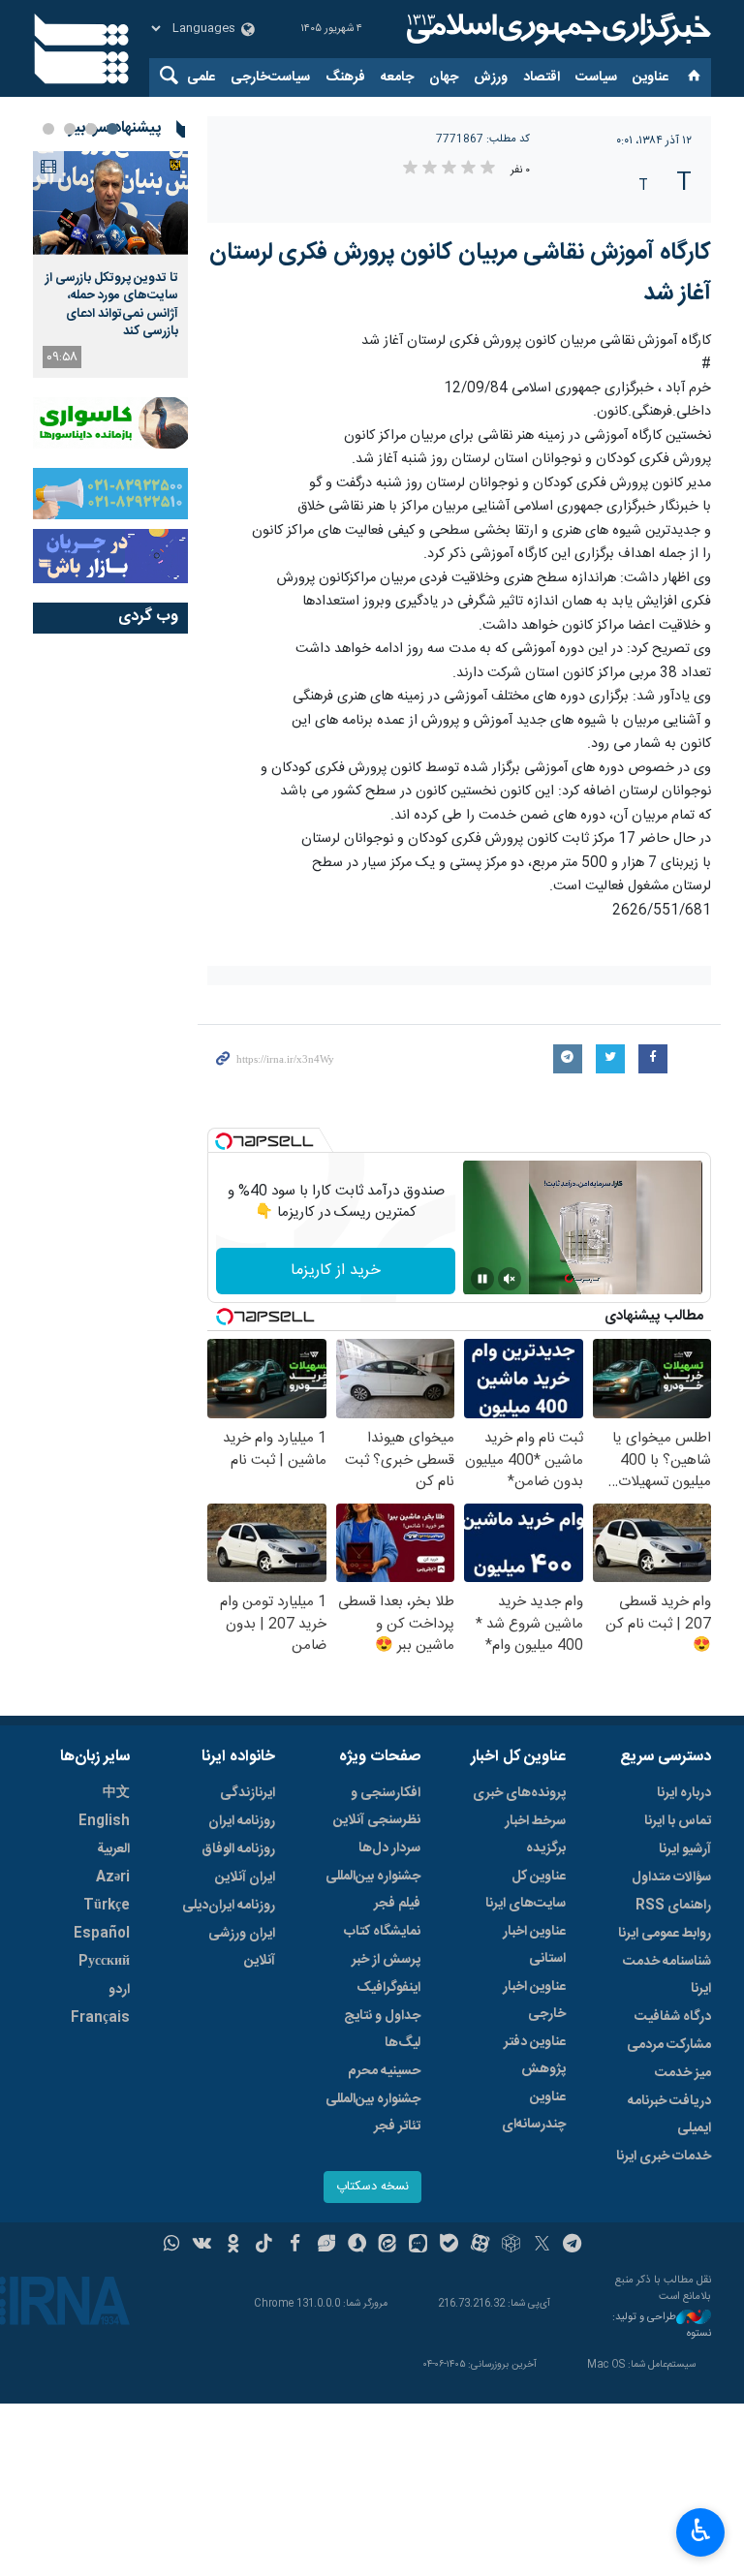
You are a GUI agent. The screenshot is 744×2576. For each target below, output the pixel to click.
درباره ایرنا (684, 1793)
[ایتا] (388, 2246)
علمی (201, 78)
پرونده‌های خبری (519, 1793)
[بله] (449, 2246)
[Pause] (482, 1279)
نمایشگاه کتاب (382, 1932)
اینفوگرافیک (388, 1988)
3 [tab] (70, 129)
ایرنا (556, 29)
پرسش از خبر (386, 1960)
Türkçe (107, 1906)
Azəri (113, 1878)
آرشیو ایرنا (685, 1849)
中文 (116, 1793)
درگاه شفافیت (673, 2017)
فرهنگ (345, 78)
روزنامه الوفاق (238, 1849)
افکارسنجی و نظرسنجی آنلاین (377, 1807)
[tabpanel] (110, 264)
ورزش (491, 78)
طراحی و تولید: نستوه (662, 2326)
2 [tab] (91, 129)
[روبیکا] (511, 2246)
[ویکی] (202, 2246)
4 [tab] (48, 129)
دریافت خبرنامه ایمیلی (669, 2115)
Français (100, 2018)
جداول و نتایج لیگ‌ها (382, 2030)
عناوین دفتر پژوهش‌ (535, 2056)
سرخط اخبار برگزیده (535, 1835)
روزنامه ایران (242, 1821)
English (104, 1821)
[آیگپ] (418, 2246)
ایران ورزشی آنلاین (242, 1947)
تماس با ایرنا (678, 1821)
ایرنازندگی (248, 1793)
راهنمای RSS (673, 1906)
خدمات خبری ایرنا (664, 2157)
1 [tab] (112, 129)
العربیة (113, 1849)
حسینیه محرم (384, 2071)
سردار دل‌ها (389, 1848)
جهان (444, 78)
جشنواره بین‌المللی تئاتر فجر (373, 2113)
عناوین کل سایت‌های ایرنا (526, 1890)
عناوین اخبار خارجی (534, 2001)
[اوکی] (233, 2246)
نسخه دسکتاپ (372, 2187)
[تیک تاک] (264, 2246)
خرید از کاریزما (336, 1271)
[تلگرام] (573, 2246)
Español (102, 1934)
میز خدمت (683, 2073)
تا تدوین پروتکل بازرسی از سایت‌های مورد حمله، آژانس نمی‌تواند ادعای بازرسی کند (112, 305)
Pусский (104, 1962)
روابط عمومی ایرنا (665, 1934)
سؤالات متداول (671, 1878)
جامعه (397, 78)
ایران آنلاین (245, 1878)
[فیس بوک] (295, 2246)
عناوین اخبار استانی (534, 1945)
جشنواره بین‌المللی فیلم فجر (373, 1890)
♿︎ (701, 2530)
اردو (119, 1990)
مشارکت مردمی (669, 2045)
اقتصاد (542, 78)
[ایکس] (542, 2246)
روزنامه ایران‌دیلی (229, 1906)
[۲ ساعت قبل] (110, 203)
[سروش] (357, 2246)
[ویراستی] (326, 2246)
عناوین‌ (651, 78)
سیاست (596, 78)
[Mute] (510, 1279)
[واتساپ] (172, 2246)
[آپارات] (480, 2246)
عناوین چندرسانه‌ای (534, 2111)
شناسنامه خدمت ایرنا (667, 1975)
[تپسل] (224, 1141)
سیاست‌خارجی (270, 78)
